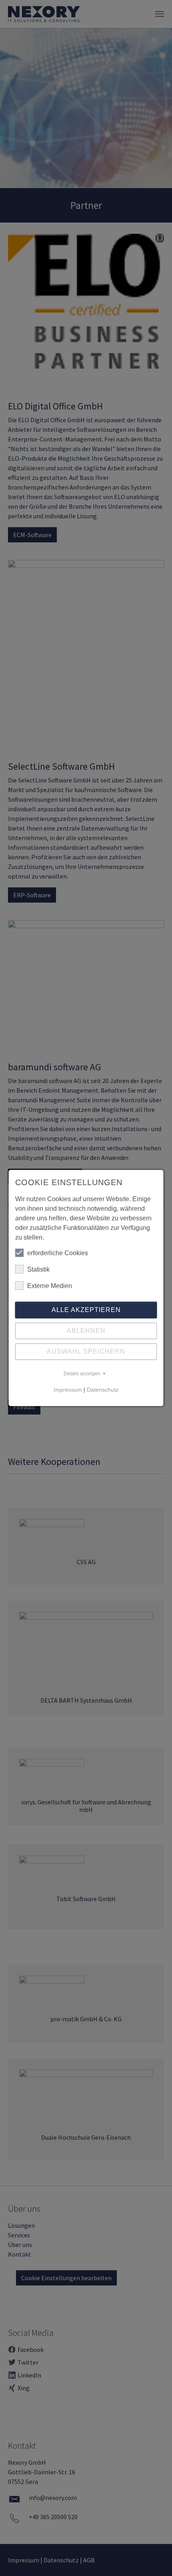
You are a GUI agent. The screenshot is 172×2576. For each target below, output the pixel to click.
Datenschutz (103, 1390)
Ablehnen (86, 1331)
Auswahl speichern (86, 1351)
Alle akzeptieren (86, 1310)
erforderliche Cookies (58, 1253)
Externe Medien (50, 1286)
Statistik (38, 1269)
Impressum (68, 1390)
